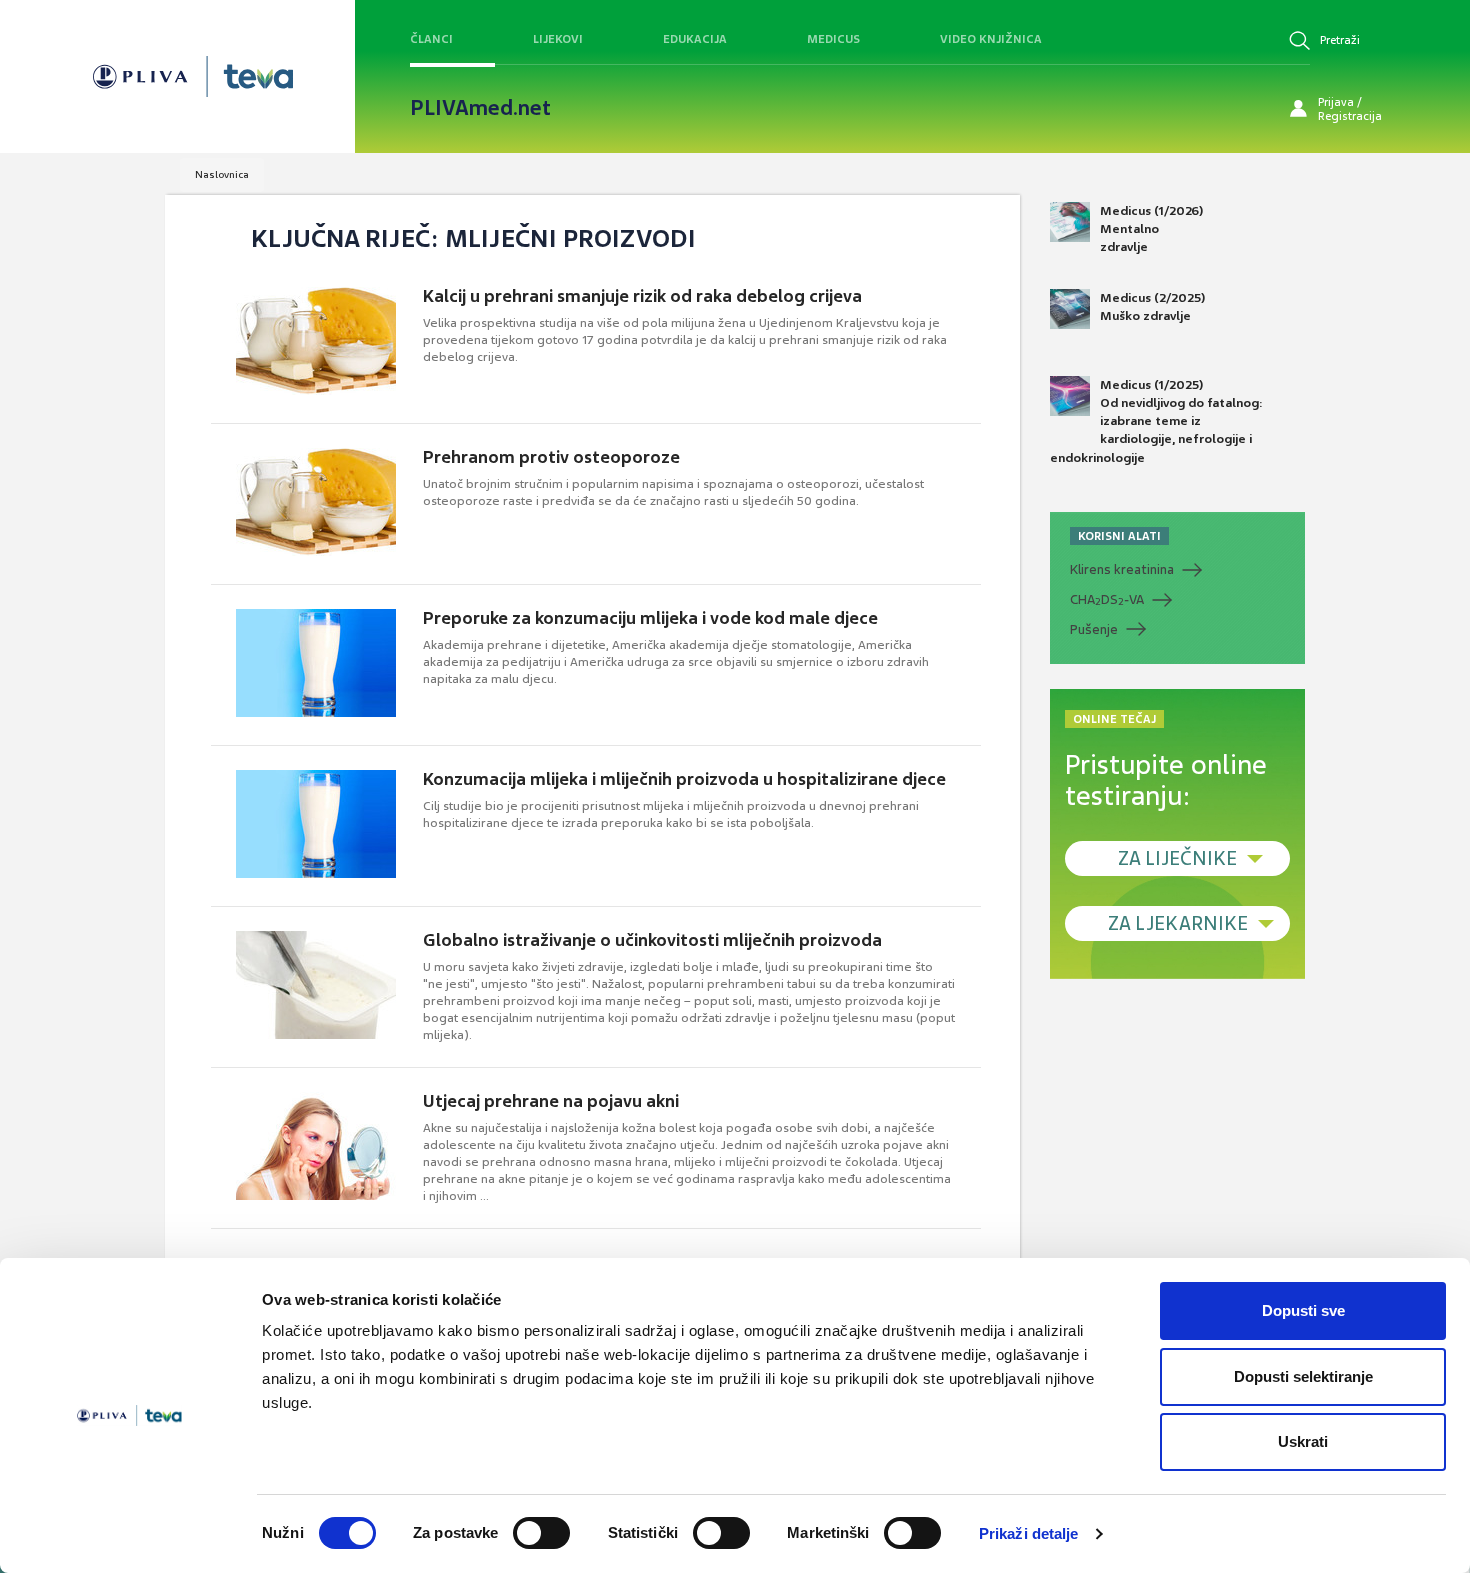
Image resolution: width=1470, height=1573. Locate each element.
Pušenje (1094, 629)
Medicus (833, 39)
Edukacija (695, 39)
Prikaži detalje (1029, 1533)
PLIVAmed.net (480, 108)
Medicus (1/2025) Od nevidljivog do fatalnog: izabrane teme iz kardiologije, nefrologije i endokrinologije (1156, 421)
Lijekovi (558, 39)
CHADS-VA (1107, 600)
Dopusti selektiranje (1303, 1376)
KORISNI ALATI (1119, 536)
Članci (431, 39)
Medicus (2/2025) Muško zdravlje (1152, 307)
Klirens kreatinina (1122, 569)
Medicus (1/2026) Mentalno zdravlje (1151, 229)
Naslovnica (222, 174)
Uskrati (1303, 1441)
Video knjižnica (991, 39)
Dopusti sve (1303, 1310)
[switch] (541, 1533)
